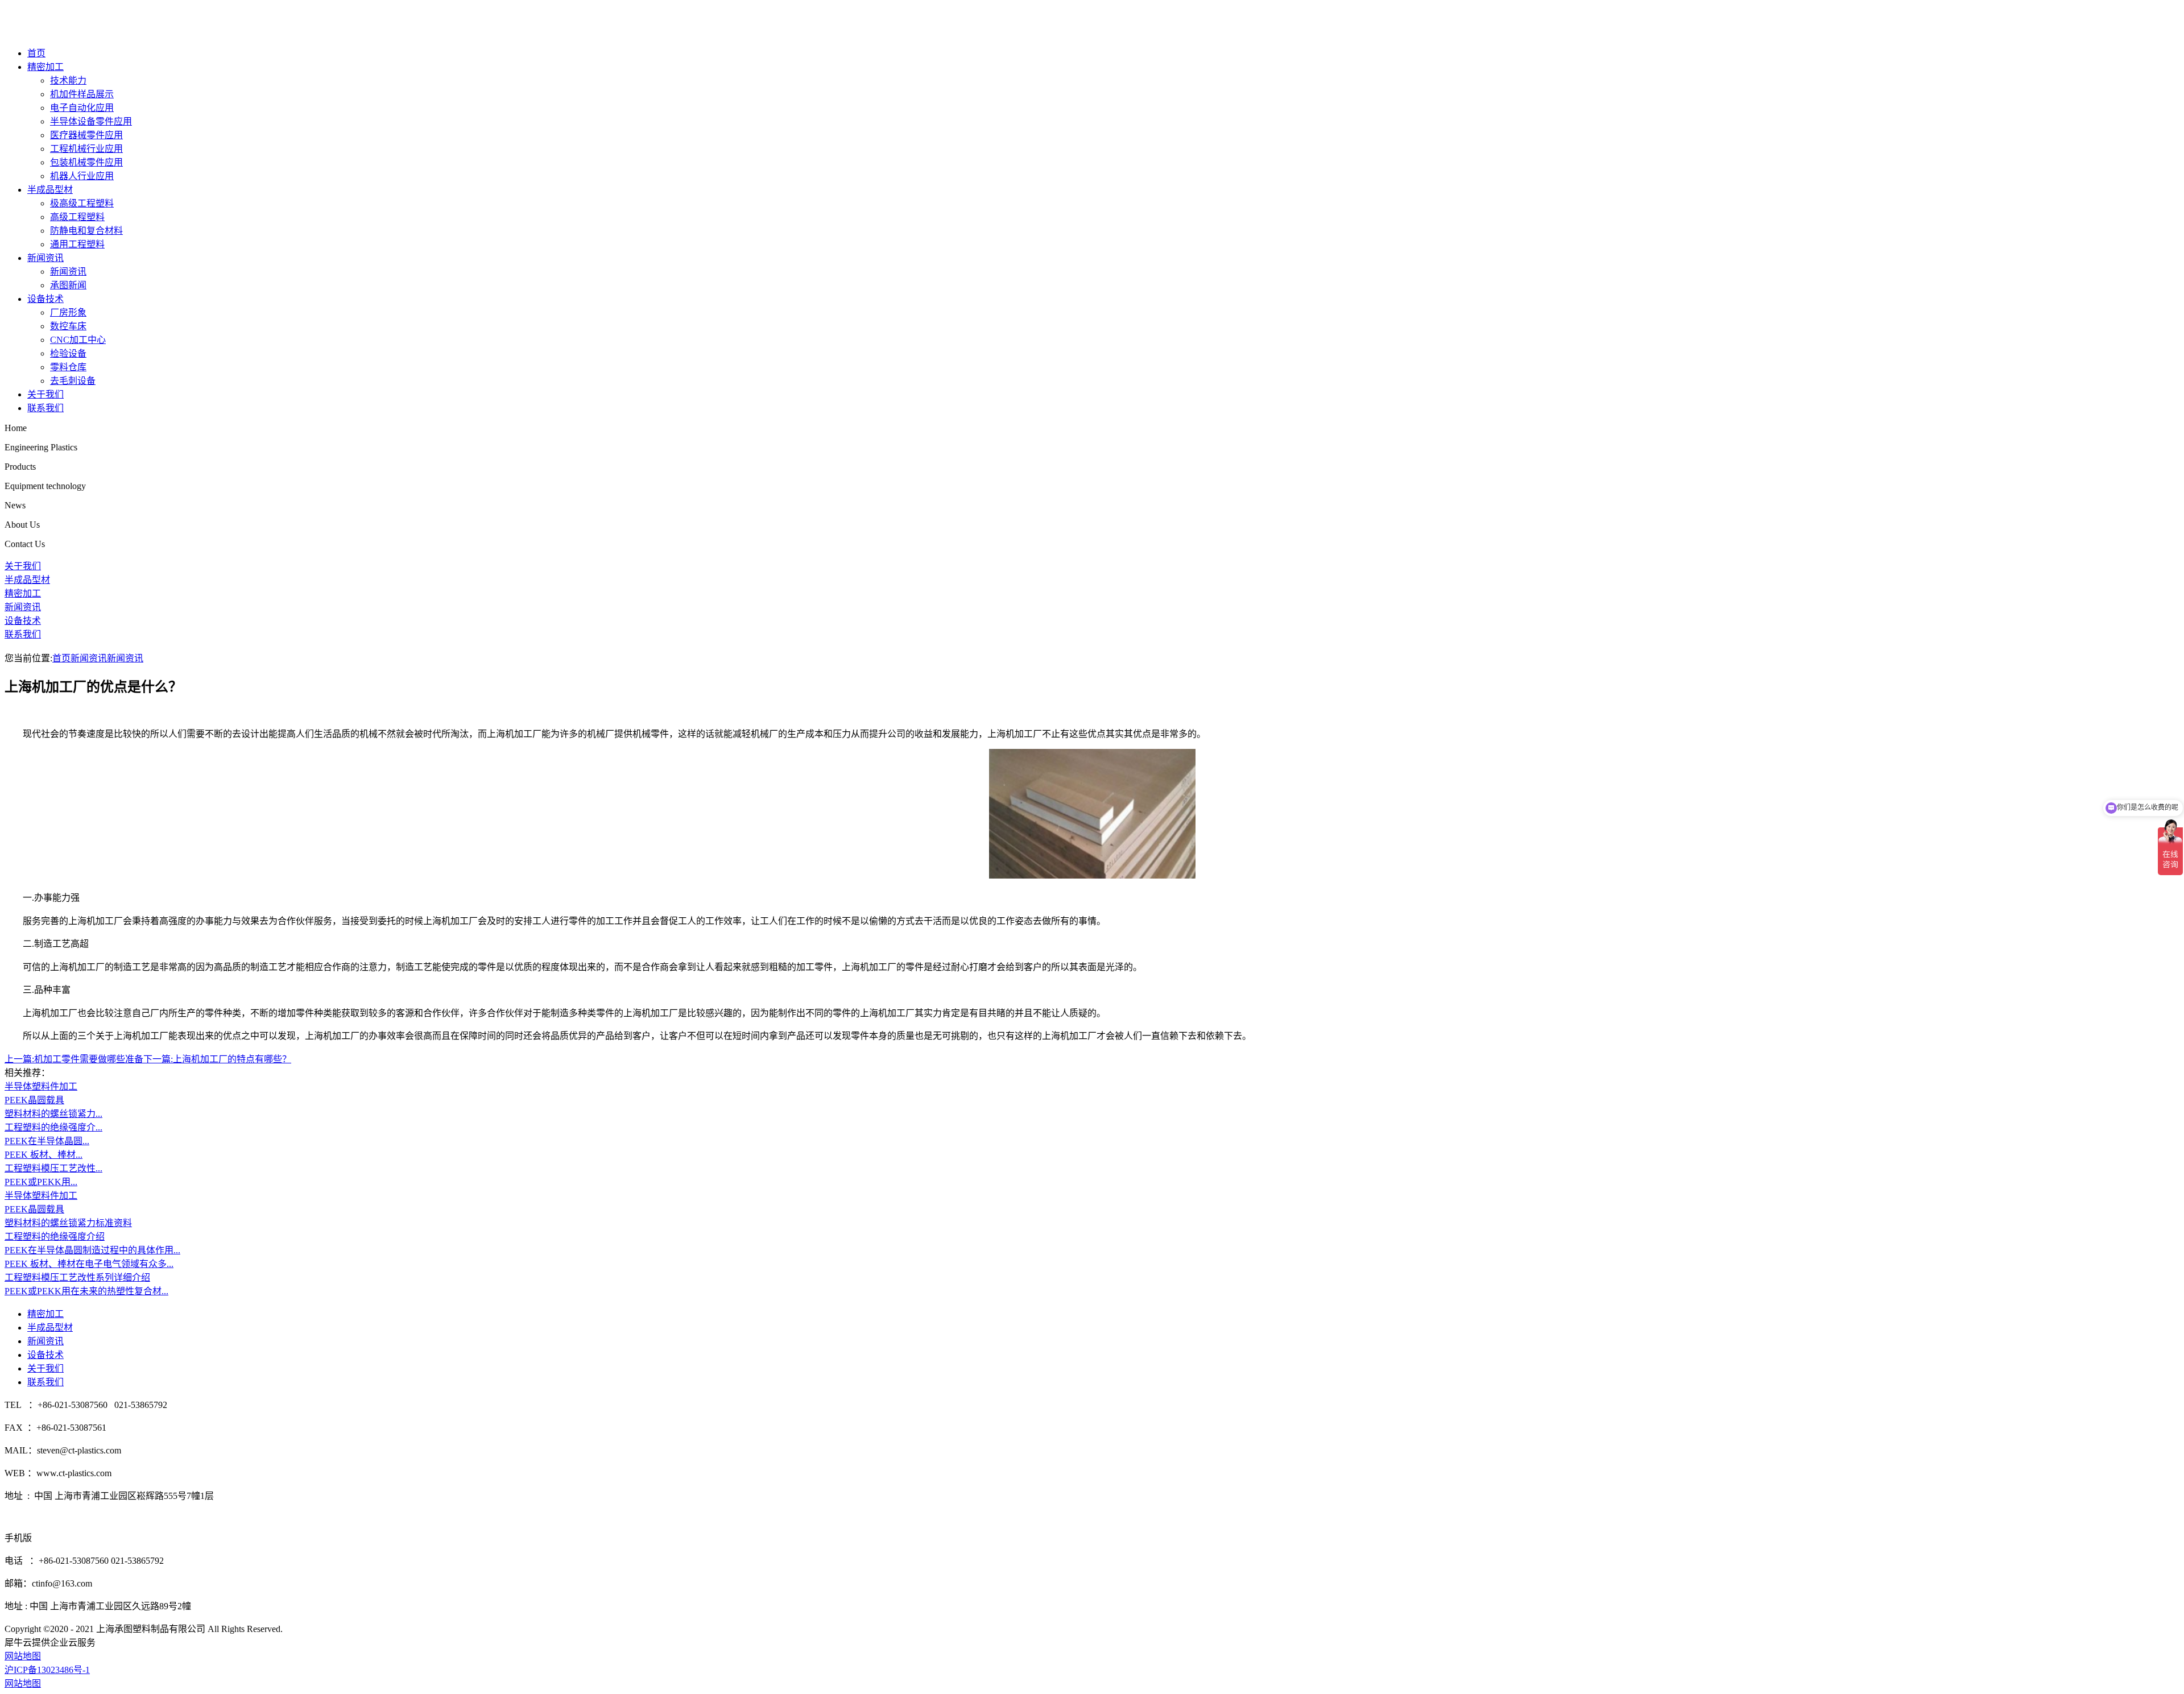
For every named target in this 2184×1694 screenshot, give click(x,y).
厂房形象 (68, 312)
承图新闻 (68, 285)
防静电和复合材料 (86, 231)
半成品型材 (50, 190)
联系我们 (45, 408)
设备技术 (45, 299)
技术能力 (68, 80)
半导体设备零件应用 (91, 121)
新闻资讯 (45, 258)
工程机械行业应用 (86, 149)
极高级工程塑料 (82, 203)
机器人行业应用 (82, 176)
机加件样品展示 (82, 94)
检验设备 (68, 353)
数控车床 (68, 326)
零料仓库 (68, 367)
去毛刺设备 (73, 381)
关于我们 (45, 394)
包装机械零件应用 (86, 162)
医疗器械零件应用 (86, 135)
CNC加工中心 (78, 340)
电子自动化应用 (82, 108)
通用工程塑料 (77, 244)
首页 (36, 53)
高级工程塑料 (77, 217)
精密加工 (45, 67)
